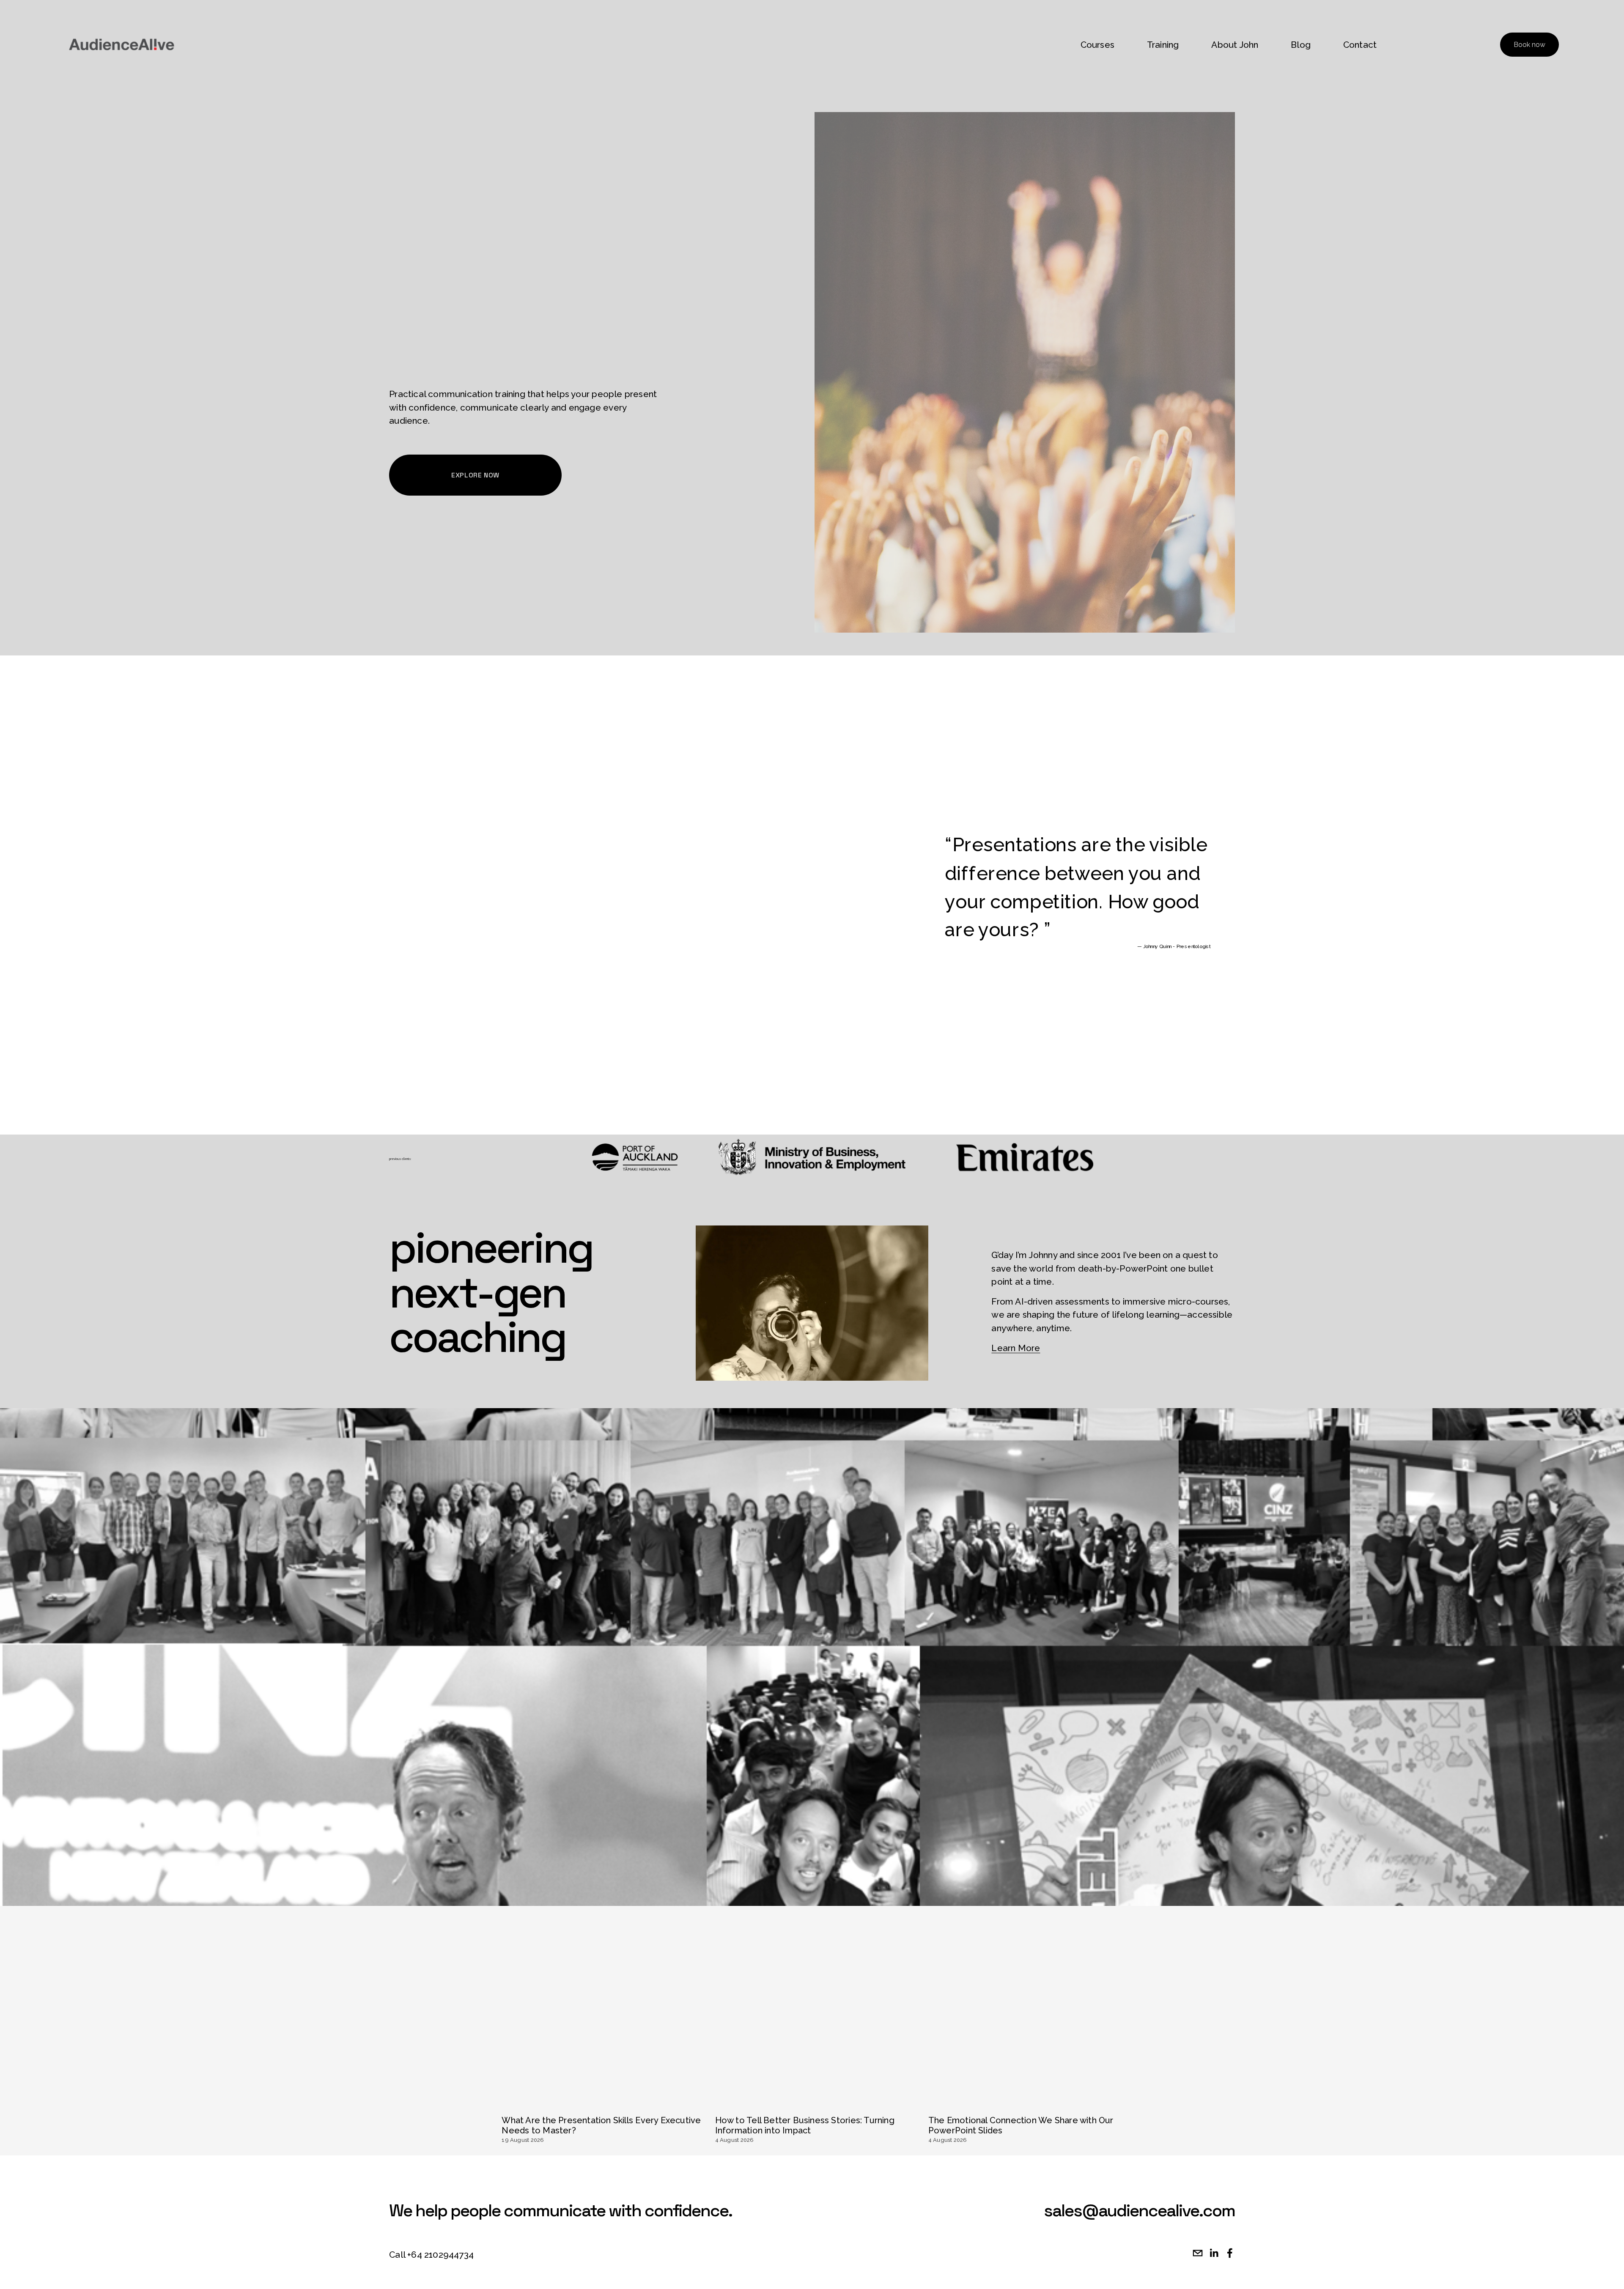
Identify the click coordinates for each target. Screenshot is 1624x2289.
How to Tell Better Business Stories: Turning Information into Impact (805, 2125)
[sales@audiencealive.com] (1198, 2253)
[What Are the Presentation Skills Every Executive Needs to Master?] (602, 2105)
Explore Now (475, 475)
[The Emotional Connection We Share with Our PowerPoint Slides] (1029, 2105)
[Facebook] (1230, 2253)
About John (1235, 45)
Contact (1360, 45)
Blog (1301, 45)
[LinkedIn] (1214, 2253)
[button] (1114, 2092)
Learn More (1016, 1348)
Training (1163, 45)
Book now (1529, 45)
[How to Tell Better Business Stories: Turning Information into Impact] (815, 2105)
